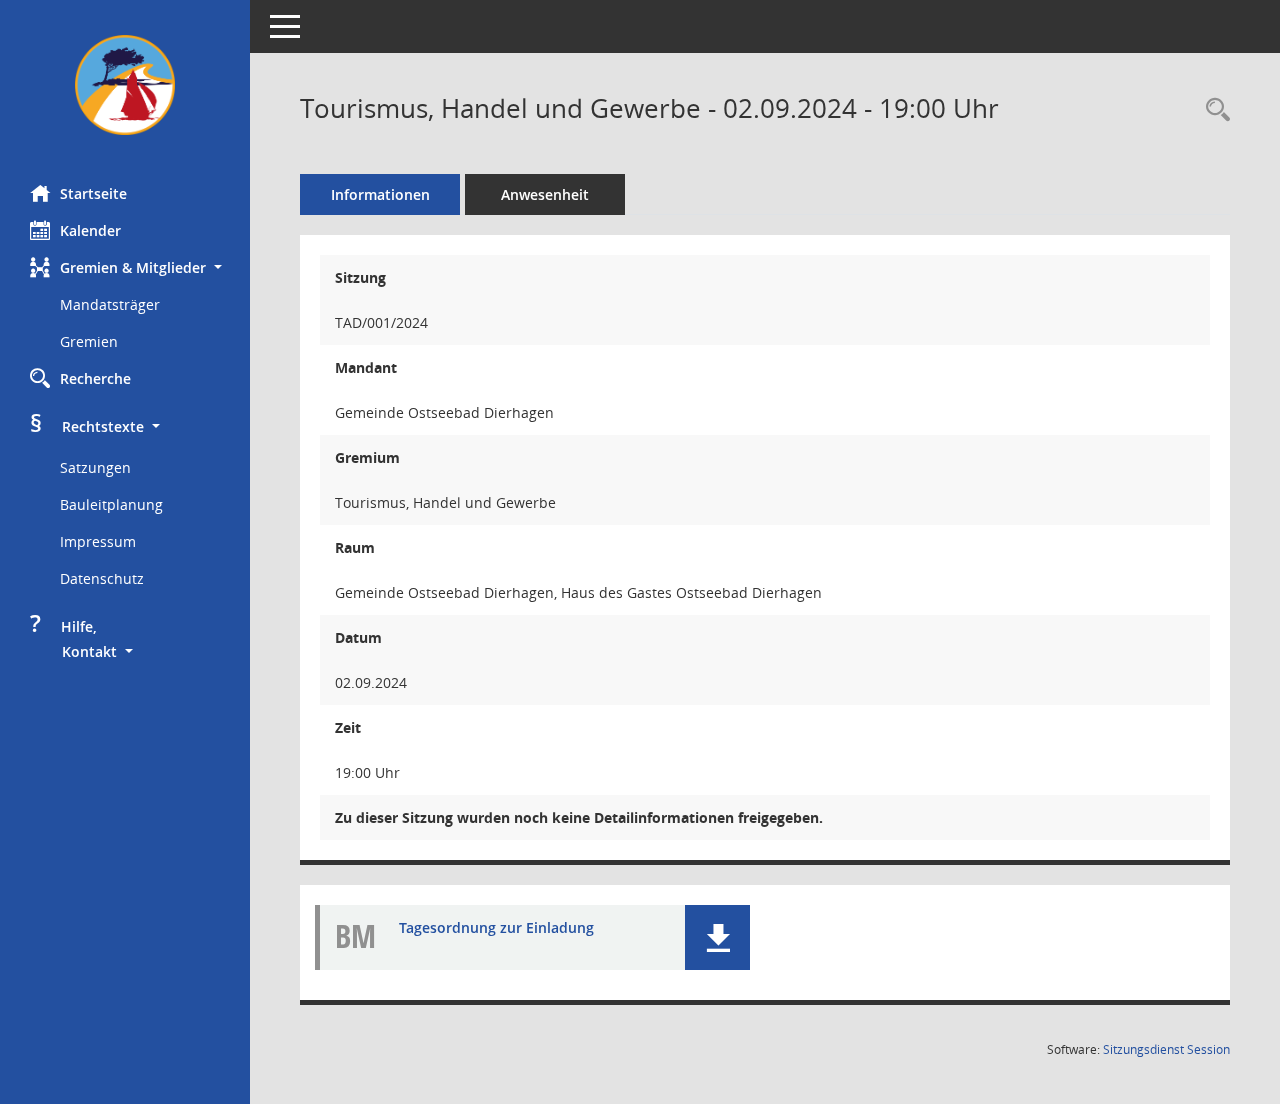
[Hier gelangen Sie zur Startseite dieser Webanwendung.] (125, 85)
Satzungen (95, 467)
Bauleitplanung (111, 504)
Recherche (95, 378)
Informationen (380, 194)
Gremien (89, 341)
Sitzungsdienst (1166, 1049)
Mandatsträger (110, 304)
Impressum (98, 541)
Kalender (90, 230)
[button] (125, 267)
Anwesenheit (545, 194)
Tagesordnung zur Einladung (496, 927)
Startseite (93, 193)
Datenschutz (102, 578)
